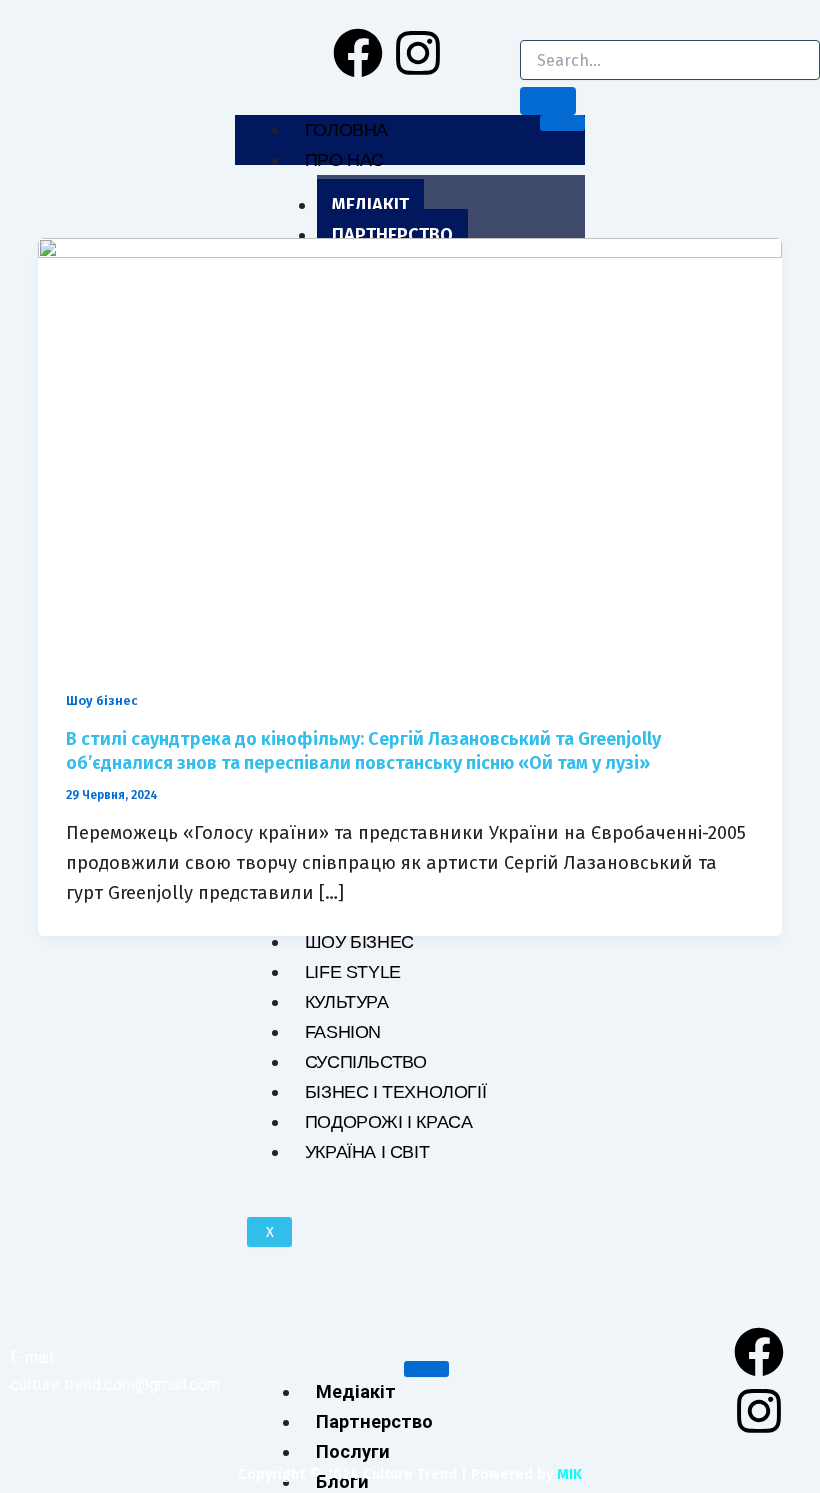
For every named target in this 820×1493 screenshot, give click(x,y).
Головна (346, 129)
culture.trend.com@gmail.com (115, 1384)
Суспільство (366, 1061)
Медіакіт (370, 205)
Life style (353, 971)
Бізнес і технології (395, 1091)
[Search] (548, 101)
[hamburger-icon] (562, 123)
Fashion (343, 1031)
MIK (569, 1474)
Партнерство (392, 235)
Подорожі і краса (389, 1121)
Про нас (344, 159)
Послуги (353, 1451)
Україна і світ (367, 1151)
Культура (347, 1001)
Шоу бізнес (359, 941)
